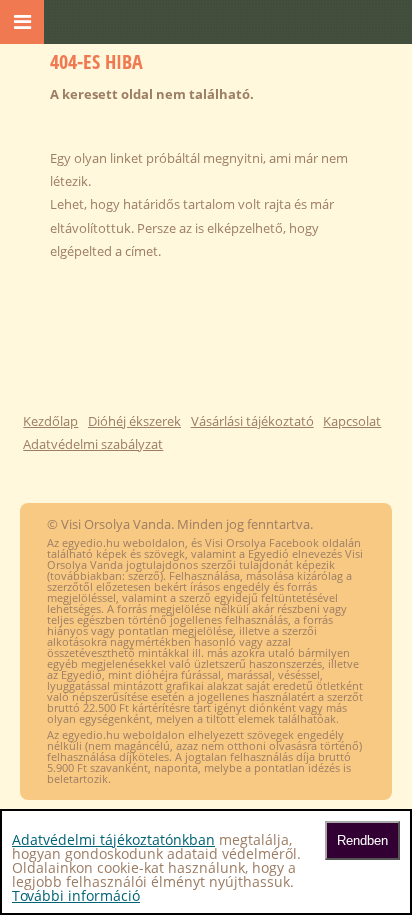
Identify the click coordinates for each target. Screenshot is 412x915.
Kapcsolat (352, 421)
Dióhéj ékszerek (134, 421)
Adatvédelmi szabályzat (93, 444)
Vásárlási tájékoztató (252, 421)
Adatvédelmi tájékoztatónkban (113, 839)
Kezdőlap (50, 421)
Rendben (362, 840)
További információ (76, 895)
